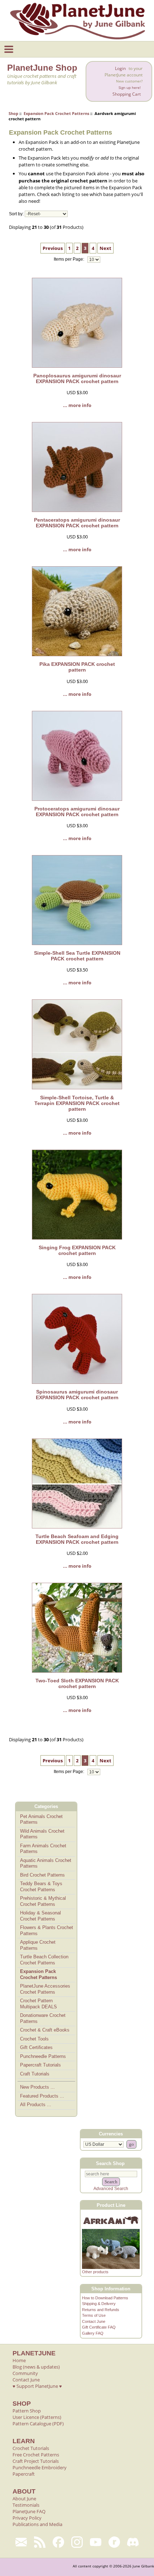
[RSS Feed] (40, 2542)
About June (24, 2499)
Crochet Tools (34, 2039)
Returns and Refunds (101, 2310)
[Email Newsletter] (21, 2542)
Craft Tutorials (35, 2074)
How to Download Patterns (105, 2298)
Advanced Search (111, 2189)
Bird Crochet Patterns (42, 1875)
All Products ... (36, 2105)
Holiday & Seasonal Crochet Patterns (40, 1916)
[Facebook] (58, 2542)
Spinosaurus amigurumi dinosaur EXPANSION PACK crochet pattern (77, 1395)
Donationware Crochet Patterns (43, 2018)
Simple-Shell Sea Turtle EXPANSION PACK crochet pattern (77, 956)
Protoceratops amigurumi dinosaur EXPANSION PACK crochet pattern (77, 812)
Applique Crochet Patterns (38, 1945)
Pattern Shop (27, 2411)
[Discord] (133, 2542)
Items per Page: (69, 260)
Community (25, 2373)
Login (120, 68)
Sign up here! (130, 88)
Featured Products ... (42, 2096)
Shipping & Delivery (99, 2304)
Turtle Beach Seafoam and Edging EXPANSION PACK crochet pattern (77, 1539)
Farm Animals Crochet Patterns (43, 1849)
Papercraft (24, 2474)
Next (105, 248)
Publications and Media (37, 2524)
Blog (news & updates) (36, 2367)
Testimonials (26, 2505)
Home (19, 2360)
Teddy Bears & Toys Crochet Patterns (41, 1887)
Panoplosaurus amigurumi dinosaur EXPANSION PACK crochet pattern (77, 378)
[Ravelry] (114, 2542)
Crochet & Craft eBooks (45, 2030)
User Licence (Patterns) (37, 2417)
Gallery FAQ (93, 2333)
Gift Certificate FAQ (99, 2327)
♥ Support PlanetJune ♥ (37, 2386)
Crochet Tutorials (31, 2448)
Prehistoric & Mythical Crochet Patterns (43, 1901)
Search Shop (110, 2163)
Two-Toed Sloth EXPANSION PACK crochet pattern (77, 1683)
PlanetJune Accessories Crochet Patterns (45, 1989)
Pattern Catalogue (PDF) (38, 2424)
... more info (77, 405)
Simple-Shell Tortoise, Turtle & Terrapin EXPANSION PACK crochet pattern (77, 1103)
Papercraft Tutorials (40, 2065)
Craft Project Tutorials (36, 2461)
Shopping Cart (127, 94)
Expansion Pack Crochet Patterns (56, 113)
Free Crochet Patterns (36, 2455)
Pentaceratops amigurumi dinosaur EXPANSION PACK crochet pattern (77, 523)
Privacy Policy (27, 2518)
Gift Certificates (36, 2047)
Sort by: (16, 214)
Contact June (94, 2321)
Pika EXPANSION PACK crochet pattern (77, 667)
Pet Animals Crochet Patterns (41, 1819)
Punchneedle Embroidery (40, 2467)
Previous (53, 248)
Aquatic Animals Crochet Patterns (46, 1863)
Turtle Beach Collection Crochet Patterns (44, 1960)
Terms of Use (94, 2315)
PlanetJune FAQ (29, 2511)
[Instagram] (77, 2542)
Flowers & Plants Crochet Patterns (47, 1930)
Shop (13, 113)
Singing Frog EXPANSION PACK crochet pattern (77, 1250)
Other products (95, 2272)
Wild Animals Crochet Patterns (42, 1834)
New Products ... (37, 2087)
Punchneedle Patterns (43, 2056)
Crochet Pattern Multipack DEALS (38, 2004)
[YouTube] (96, 2542)
